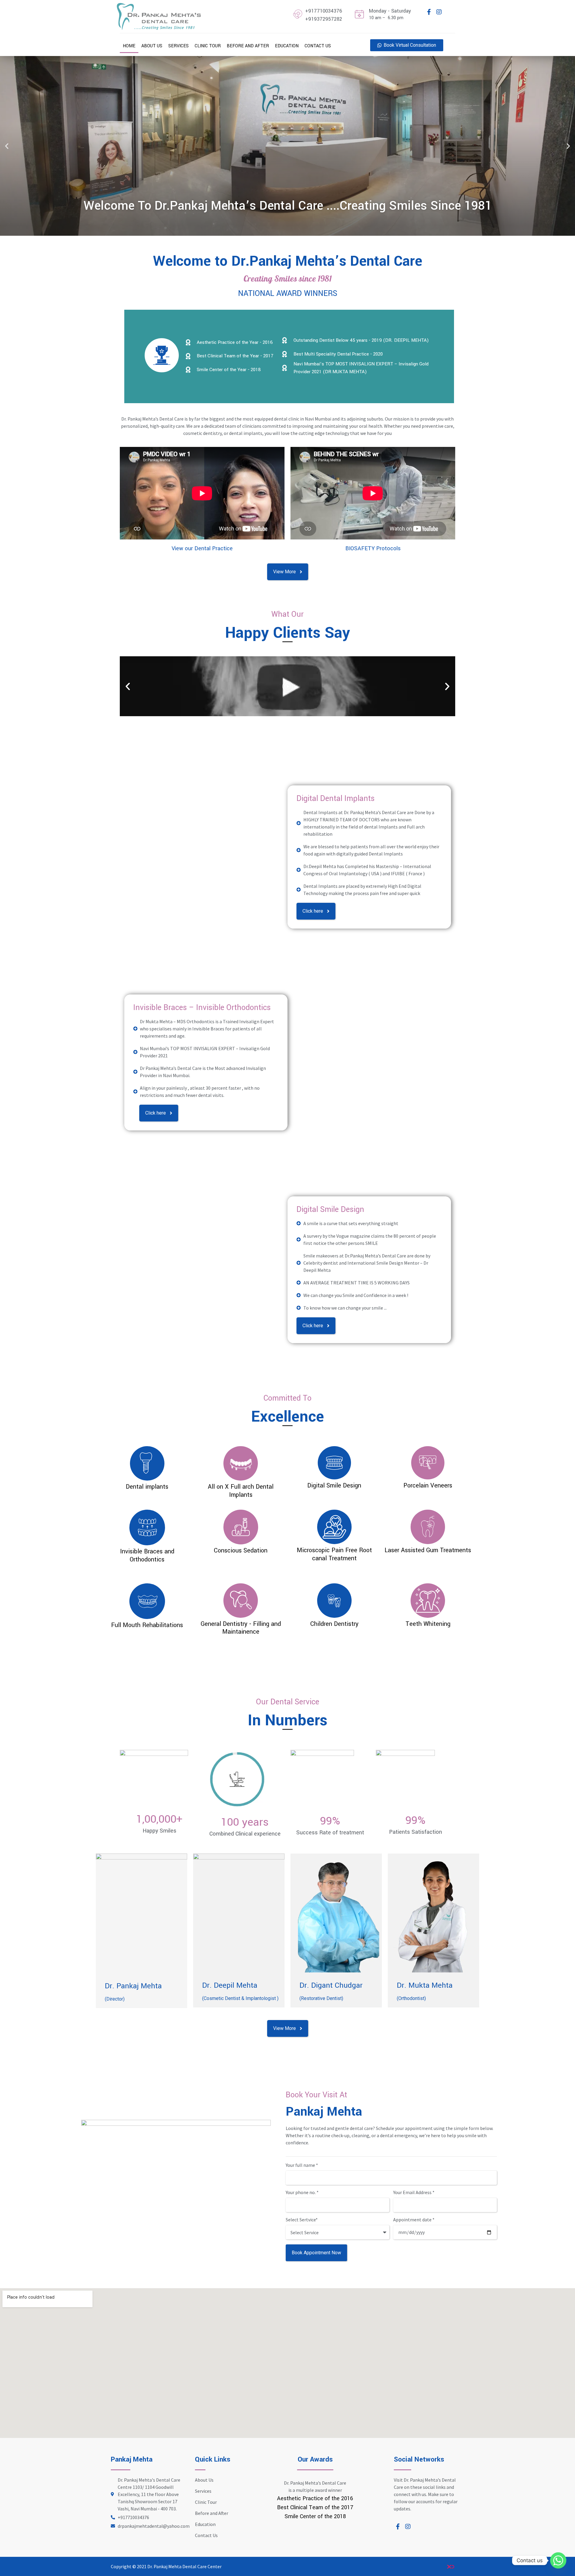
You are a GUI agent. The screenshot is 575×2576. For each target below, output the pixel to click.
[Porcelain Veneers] (428, 1463)
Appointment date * (414, 2220)
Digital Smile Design (330, 1210)
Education (287, 46)
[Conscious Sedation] (241, 1527)
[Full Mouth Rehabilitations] (147, 1601)
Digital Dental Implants (336, 799)
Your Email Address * (414, 2193)
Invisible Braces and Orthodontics (147, 1555)
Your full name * (302, 2165)
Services (178, 46)
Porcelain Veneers (428, 1486)
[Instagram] (439, 12)
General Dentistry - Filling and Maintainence (241, 1628)
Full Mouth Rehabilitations (147, 1625)
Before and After (248, 46)
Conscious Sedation (241, 1551)
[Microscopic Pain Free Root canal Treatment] (334, 1527)
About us (152, 46)
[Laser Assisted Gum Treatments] (428, 1527)
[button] (7, 146)
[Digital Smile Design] (334, 1463)
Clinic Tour (208, 46)
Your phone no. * (302, 2193)
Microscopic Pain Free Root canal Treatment (334, 1554)
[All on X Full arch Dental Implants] (241, 1463)
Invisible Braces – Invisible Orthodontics (202, 1008)
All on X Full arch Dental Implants (241, 1491)
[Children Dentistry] (334, 1601)
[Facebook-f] (429, 12)
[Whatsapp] (558, 2560)
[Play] (287, 686)
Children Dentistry (334, 1624)
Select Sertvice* (302, 2220)
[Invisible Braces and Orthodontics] (147, 1527)
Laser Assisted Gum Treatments (428, 1550)
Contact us (318, 46)
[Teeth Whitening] (428, 1601)
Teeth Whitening (428, 1624)
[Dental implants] (147, 1463)
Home (129, 46)
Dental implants (147, 1487)
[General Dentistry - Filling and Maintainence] (241, 1601)
